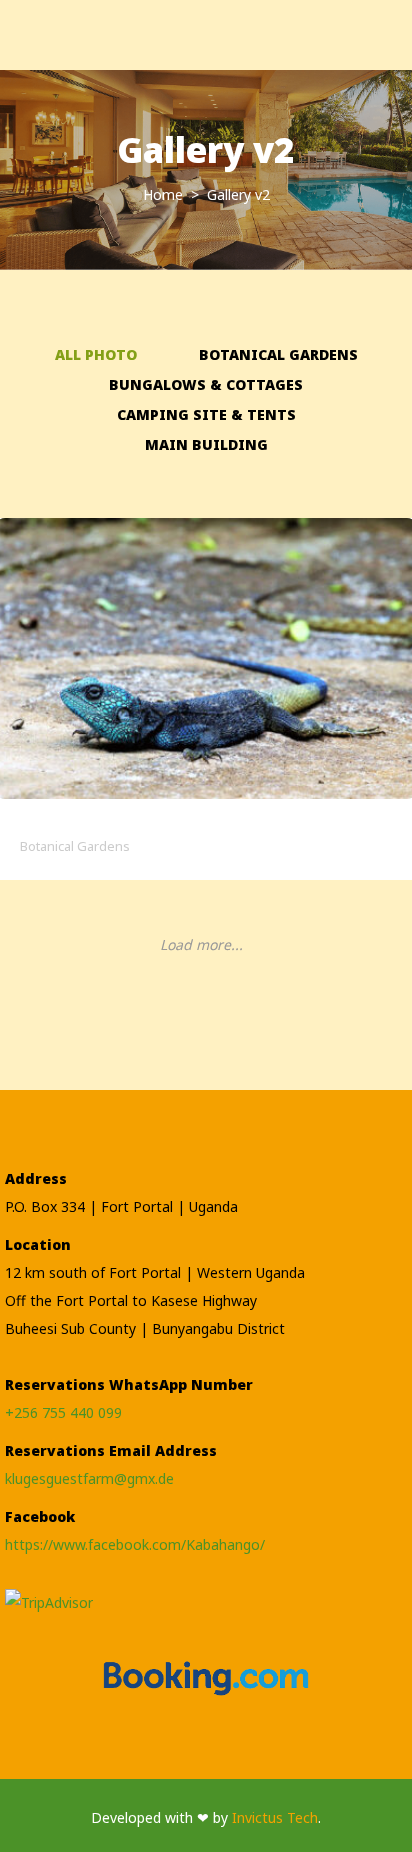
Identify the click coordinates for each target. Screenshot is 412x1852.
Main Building (206, 444)
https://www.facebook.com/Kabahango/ (135, 1544)
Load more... (201, 944)
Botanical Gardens (278, 354)
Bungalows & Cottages (206, 384)
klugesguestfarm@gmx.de (89, 1478)
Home (165, 194)
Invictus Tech (275, 1817)
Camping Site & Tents (206, 414)
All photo (96, 354)
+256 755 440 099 (63, 1412)
